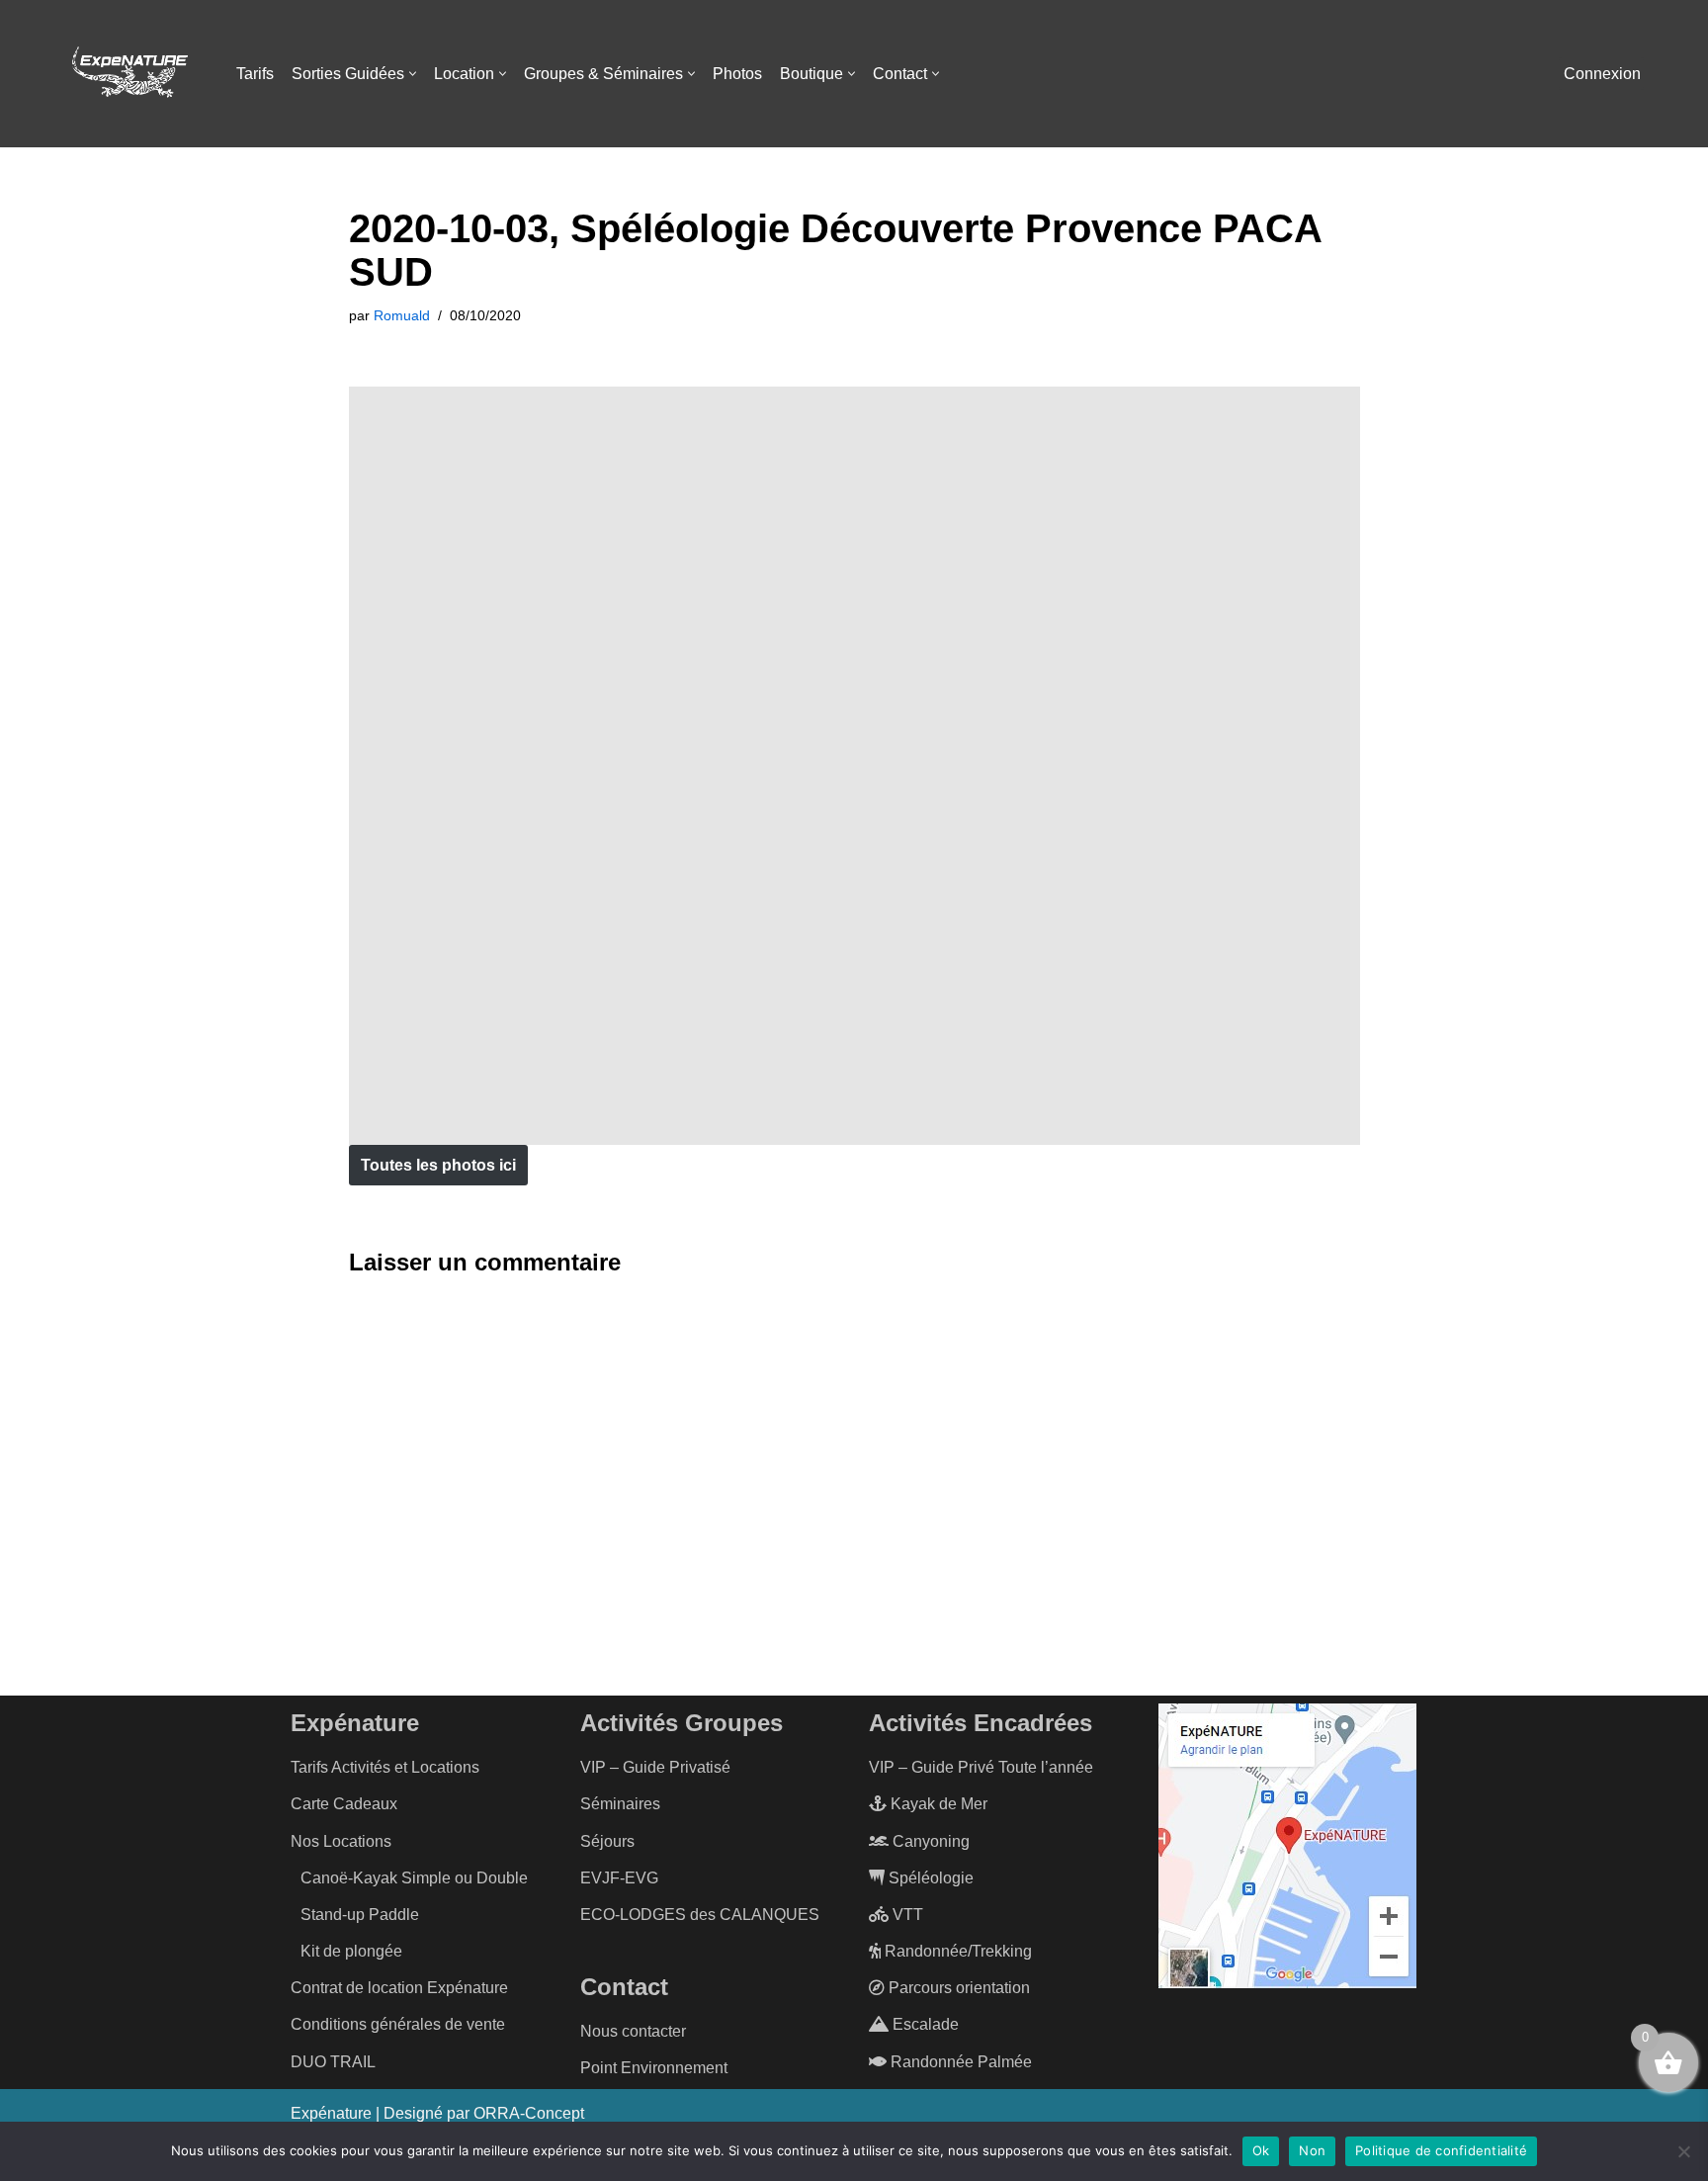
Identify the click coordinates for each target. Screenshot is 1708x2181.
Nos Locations (341, 1841)
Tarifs (255, 74)
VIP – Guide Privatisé (655, 1767)
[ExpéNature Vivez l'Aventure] (128, 74)
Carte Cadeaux (344, 1804)
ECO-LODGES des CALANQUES (700, 1915)
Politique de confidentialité (1441, 2150)
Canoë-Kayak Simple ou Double (414, 1878)
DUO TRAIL (333, 2062)
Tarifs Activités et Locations (385, 1767)
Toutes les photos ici (438, 1165)
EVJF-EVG (619, 1878)
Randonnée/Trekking (956, 1951)
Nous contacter (633, 2031)
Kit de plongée (351, 1951)
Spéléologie (929, 1878)
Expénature (331, 2113)
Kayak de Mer (937, 1804)
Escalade (924, 2024)
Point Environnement (654, 2068)
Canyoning (929, 1841)
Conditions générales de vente (398, 2024)
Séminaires (620, 1804)
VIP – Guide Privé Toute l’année (981, 1767)
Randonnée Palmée (959, 2062)
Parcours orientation (957, 1988)
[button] (413, 74)
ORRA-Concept (529, 2113)
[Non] (1683, 2151)
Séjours (607, 1841)
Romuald (402, 315)
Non (1312, 2150)
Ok (1261, 2150)
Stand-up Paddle (360, 1915)
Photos (737, 74)
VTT (906, 1915)
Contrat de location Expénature (399, 1988)
